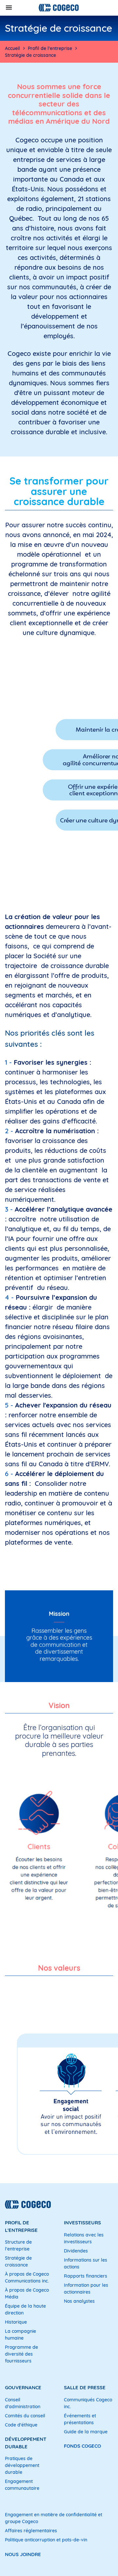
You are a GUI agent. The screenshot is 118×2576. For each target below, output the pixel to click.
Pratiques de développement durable (22, 2465)
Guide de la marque (86, 2432)
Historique (16, 2322)
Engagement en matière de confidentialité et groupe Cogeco (54, 2518)
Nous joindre (23, 2554)
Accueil (12, 48)
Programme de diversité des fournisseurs (21, 2354)
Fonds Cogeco (82, 2446)
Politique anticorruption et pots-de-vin (46, 2540)
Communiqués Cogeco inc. (88, 2403)
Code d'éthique (21, 2425)
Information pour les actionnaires (86, 2289)
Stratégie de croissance (18, 2261)
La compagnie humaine (20, 2335)
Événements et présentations (80, 2419)
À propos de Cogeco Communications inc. (27, 2277)
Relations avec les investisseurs (84, 2238)
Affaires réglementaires (31, 2531)
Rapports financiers (86, 2276)
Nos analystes (79, 2301)
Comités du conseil (25, 2416)
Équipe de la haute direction (25, 2309)
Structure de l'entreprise (18, 2245)
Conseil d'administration (23, 2403)
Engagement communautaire (22, 2485)
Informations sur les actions (86, 2263)
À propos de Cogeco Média (27, 2293)
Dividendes (76, 2251)
